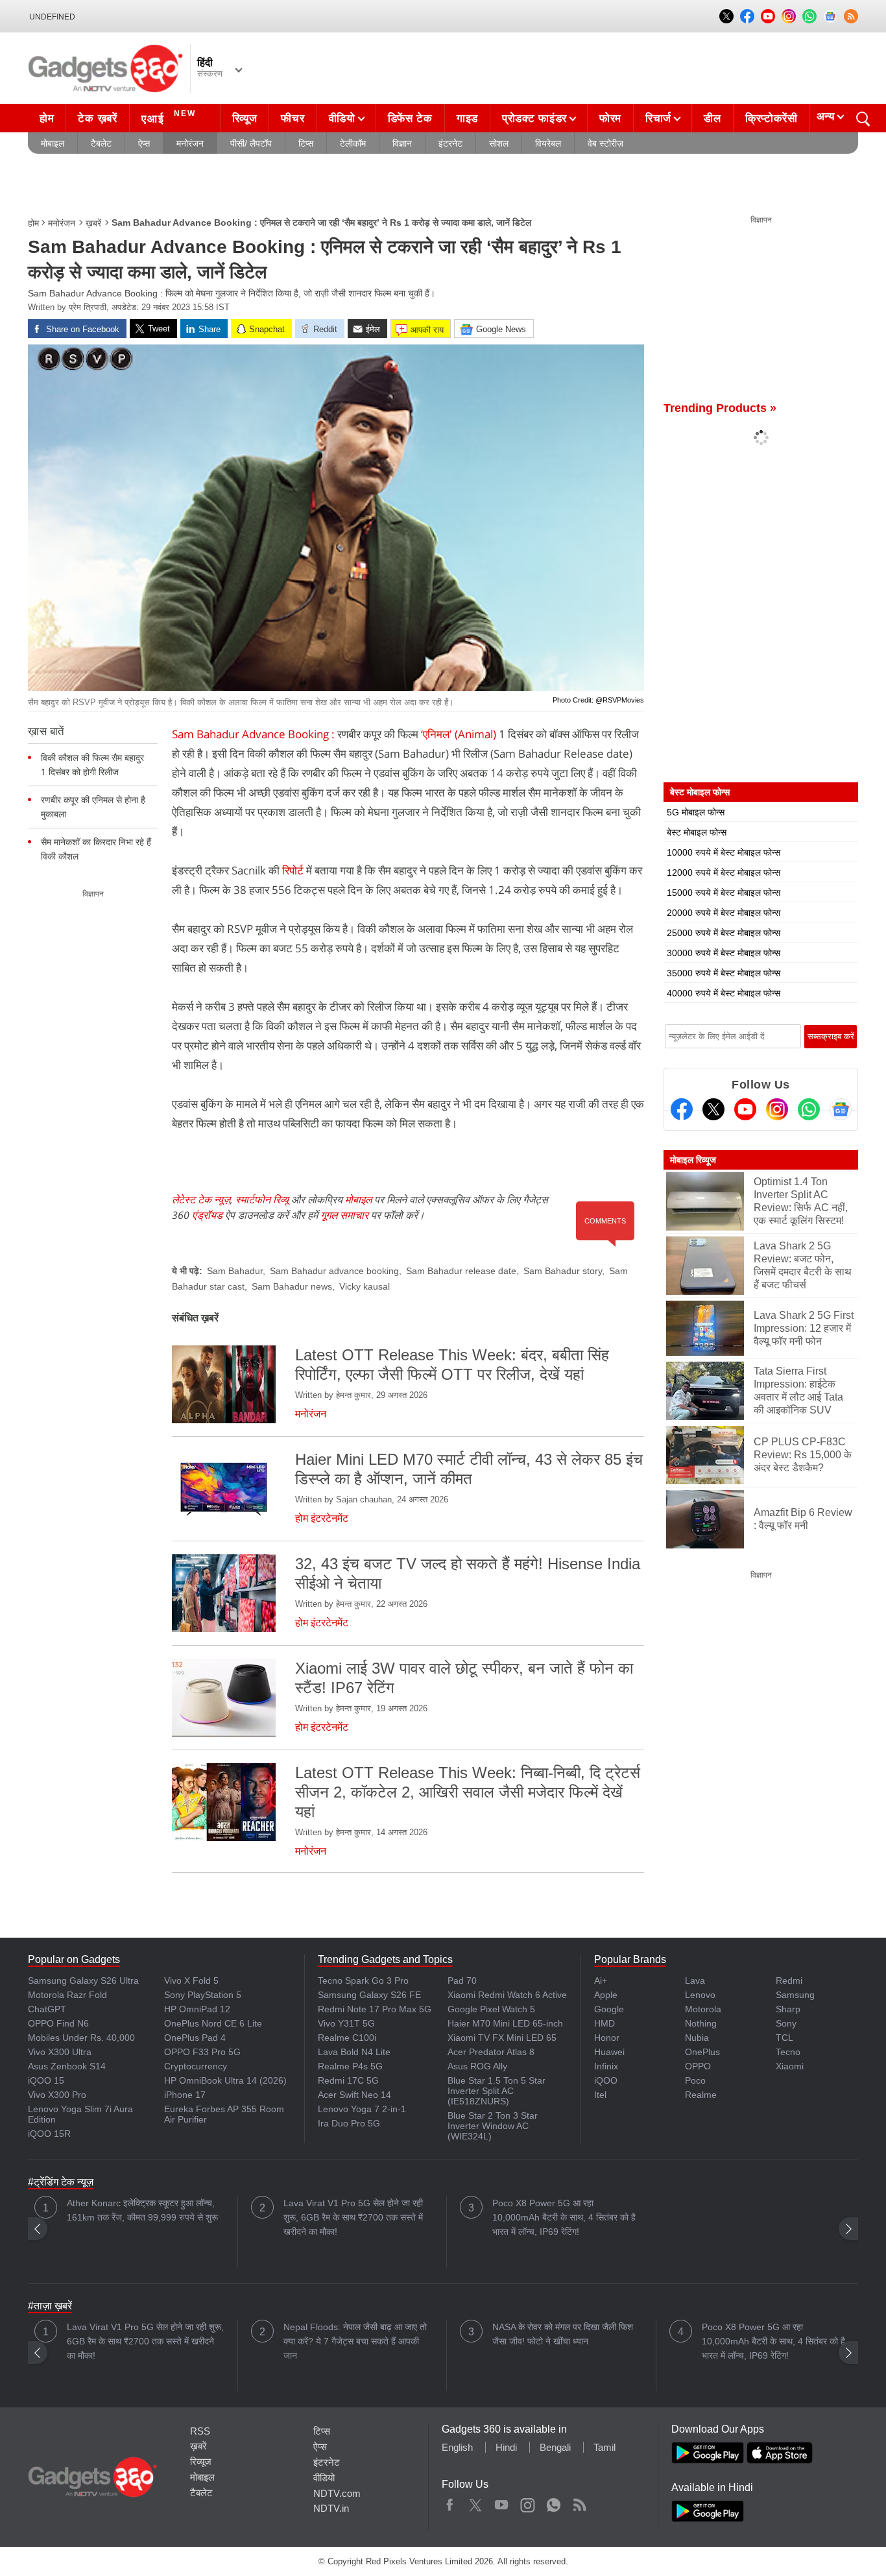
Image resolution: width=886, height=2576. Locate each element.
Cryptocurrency (196, 2066)
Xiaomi (790, 2066)
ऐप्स (144, 143)
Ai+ (601, 1980)
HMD (605, 2023)
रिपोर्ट (293, 870)
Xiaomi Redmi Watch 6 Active (507, 1995)
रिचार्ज (658, 118)
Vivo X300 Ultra (60, 2052)
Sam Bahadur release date (461, 1271)
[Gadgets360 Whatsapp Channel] (809, 1109)
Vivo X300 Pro (57, 2095)
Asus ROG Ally (477, 2066)
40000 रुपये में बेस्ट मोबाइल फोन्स (724, 993)
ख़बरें (93, 223)
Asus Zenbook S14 (67, 2066)
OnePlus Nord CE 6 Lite (213, 2023)
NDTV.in (331, 2508)
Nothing (701, 2023)
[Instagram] (777, 1109)
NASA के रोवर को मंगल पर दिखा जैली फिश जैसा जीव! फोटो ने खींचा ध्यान (563, 2334)
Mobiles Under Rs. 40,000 (81, 2038)
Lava (695, 1980)
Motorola (703, 2009)
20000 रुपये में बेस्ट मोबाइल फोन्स (724, 913)
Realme (701, 2095)
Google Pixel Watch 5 (491, 2009)
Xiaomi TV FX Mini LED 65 (502, 2038)
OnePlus (702, 2052)
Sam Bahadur (235, 1271)
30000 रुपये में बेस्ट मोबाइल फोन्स (724, 953)
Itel (600, 2095)
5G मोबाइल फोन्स (696, 812)
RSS (200, 2431)
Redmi (789, 1980)
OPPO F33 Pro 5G (202, 2052)
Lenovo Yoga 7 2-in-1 (362, 2109)
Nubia (697, 2038)
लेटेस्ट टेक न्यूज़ (201, 1199)
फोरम (610, 118)
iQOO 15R (49, 2134)
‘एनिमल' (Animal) (459, 734)
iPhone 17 (185, 2095)
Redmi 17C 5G (348, 2080)
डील (712, 118)
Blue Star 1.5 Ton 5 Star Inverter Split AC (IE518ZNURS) (497, 2091)
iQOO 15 (46, 2080)
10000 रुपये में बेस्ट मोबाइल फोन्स (724, 852)
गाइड (467, 118)
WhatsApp (554, 2502)
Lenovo (700, 1995)
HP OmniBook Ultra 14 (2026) (225, 2080)
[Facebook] (682, 1109)
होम (47, 118)
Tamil (605, 2447)
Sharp (788, 2009)
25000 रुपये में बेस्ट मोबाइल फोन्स (724, 933)
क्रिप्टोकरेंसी (772, 118)
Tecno (788, 2052)
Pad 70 (462, 1980)
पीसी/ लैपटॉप (251, 143)
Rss (579, 2502)
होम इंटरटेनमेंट (322, 1518)
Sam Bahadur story (563, 1271)
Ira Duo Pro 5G (349, 2123)
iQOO (606, 2080)
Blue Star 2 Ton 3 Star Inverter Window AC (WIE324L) (493, 2126)
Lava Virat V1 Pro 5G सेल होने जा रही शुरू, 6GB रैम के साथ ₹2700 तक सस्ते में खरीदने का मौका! (353, 2217)
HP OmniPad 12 (197, 2009)
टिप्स (306, 143)
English (457, 2447)
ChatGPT (47, 2009)
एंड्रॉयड (207, 1215)
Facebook (450, 2502)
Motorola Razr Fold (67, 1995)
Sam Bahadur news (292, 1286)
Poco (695, 2080)
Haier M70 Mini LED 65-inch (505, 2023)
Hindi (506, 2447)
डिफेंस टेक (410, 118)
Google (609, 2009)
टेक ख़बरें (97, 118)
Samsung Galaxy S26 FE (369, 1995)
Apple (606, 1995)
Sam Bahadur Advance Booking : (253, 734)
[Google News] (841, 1109)
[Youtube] (745, 1109)
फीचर (293, 118)
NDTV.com (337, 2493)
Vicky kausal (365, 1286)
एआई (169, 117)
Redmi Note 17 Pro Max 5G (375, 2009)
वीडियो (342, 118)
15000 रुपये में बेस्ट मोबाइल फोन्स (724, 893)
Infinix (606, 2066)
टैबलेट (101, 143)
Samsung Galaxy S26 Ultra (83, 1980)
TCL (784, 2038)
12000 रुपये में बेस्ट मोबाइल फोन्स (724, 873)
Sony (786, 2023)
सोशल (499, 143)
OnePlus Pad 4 (195, 2038)
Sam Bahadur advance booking (334, 1271)
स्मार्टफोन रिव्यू (262, 1199)
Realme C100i (347, 2038)
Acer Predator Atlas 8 (491, 2052)
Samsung (795, 1995)
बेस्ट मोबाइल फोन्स (697, 832)
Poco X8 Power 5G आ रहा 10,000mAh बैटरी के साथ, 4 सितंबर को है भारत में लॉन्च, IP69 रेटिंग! (564, 2217)
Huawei (609, 2052)
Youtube (502, 2502)
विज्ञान (402, 143)
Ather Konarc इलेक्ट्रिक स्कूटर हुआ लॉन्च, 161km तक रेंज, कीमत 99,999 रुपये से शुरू (142, 2210)
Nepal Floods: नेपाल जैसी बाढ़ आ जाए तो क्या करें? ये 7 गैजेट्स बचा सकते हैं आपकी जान (355, 2341)
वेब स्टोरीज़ (605, 143)
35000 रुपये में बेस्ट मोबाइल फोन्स (724, 973)
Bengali (555, 2447)
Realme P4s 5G (350, 2066)
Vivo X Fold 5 (191, 1980)
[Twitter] (713, 1109)
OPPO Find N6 (58, 2023)
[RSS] (851, 16)
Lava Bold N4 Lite (354, 2052)
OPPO (698, 2066)
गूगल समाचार (344, 1215)
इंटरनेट (450, 143)
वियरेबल (548, 143)
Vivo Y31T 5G (346, 2023)
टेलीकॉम (353, 143)
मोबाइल (53, 143)
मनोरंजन (190, 143)
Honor (607, 2038)
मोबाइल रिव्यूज (693, 1160)
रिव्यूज (245, 118)
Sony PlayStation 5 (203, 1995)
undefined (52, 17)
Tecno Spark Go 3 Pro (363, 1980)
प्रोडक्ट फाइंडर (534, 118)
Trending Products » (720, 408)
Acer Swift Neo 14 (354, 2095)
